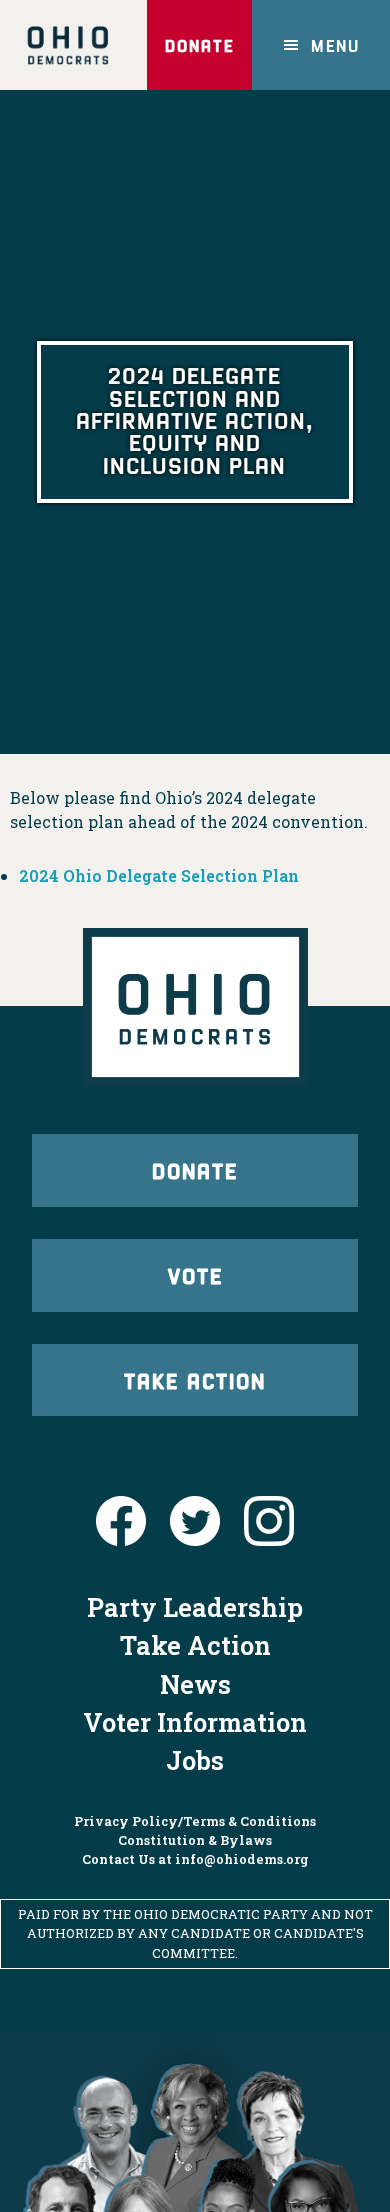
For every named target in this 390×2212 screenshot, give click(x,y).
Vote (195, 1275)
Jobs (195, 1760)
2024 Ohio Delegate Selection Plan (159, 875)
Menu (335, 45)
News (195, 1684)
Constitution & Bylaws (195, 1840)
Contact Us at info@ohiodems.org (195, 1859)
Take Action (195, 1380)
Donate (199, 45)
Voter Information (195, 1722)
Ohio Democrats (68, 45)
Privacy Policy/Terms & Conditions (195, 1821)
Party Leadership (195, 1607)
